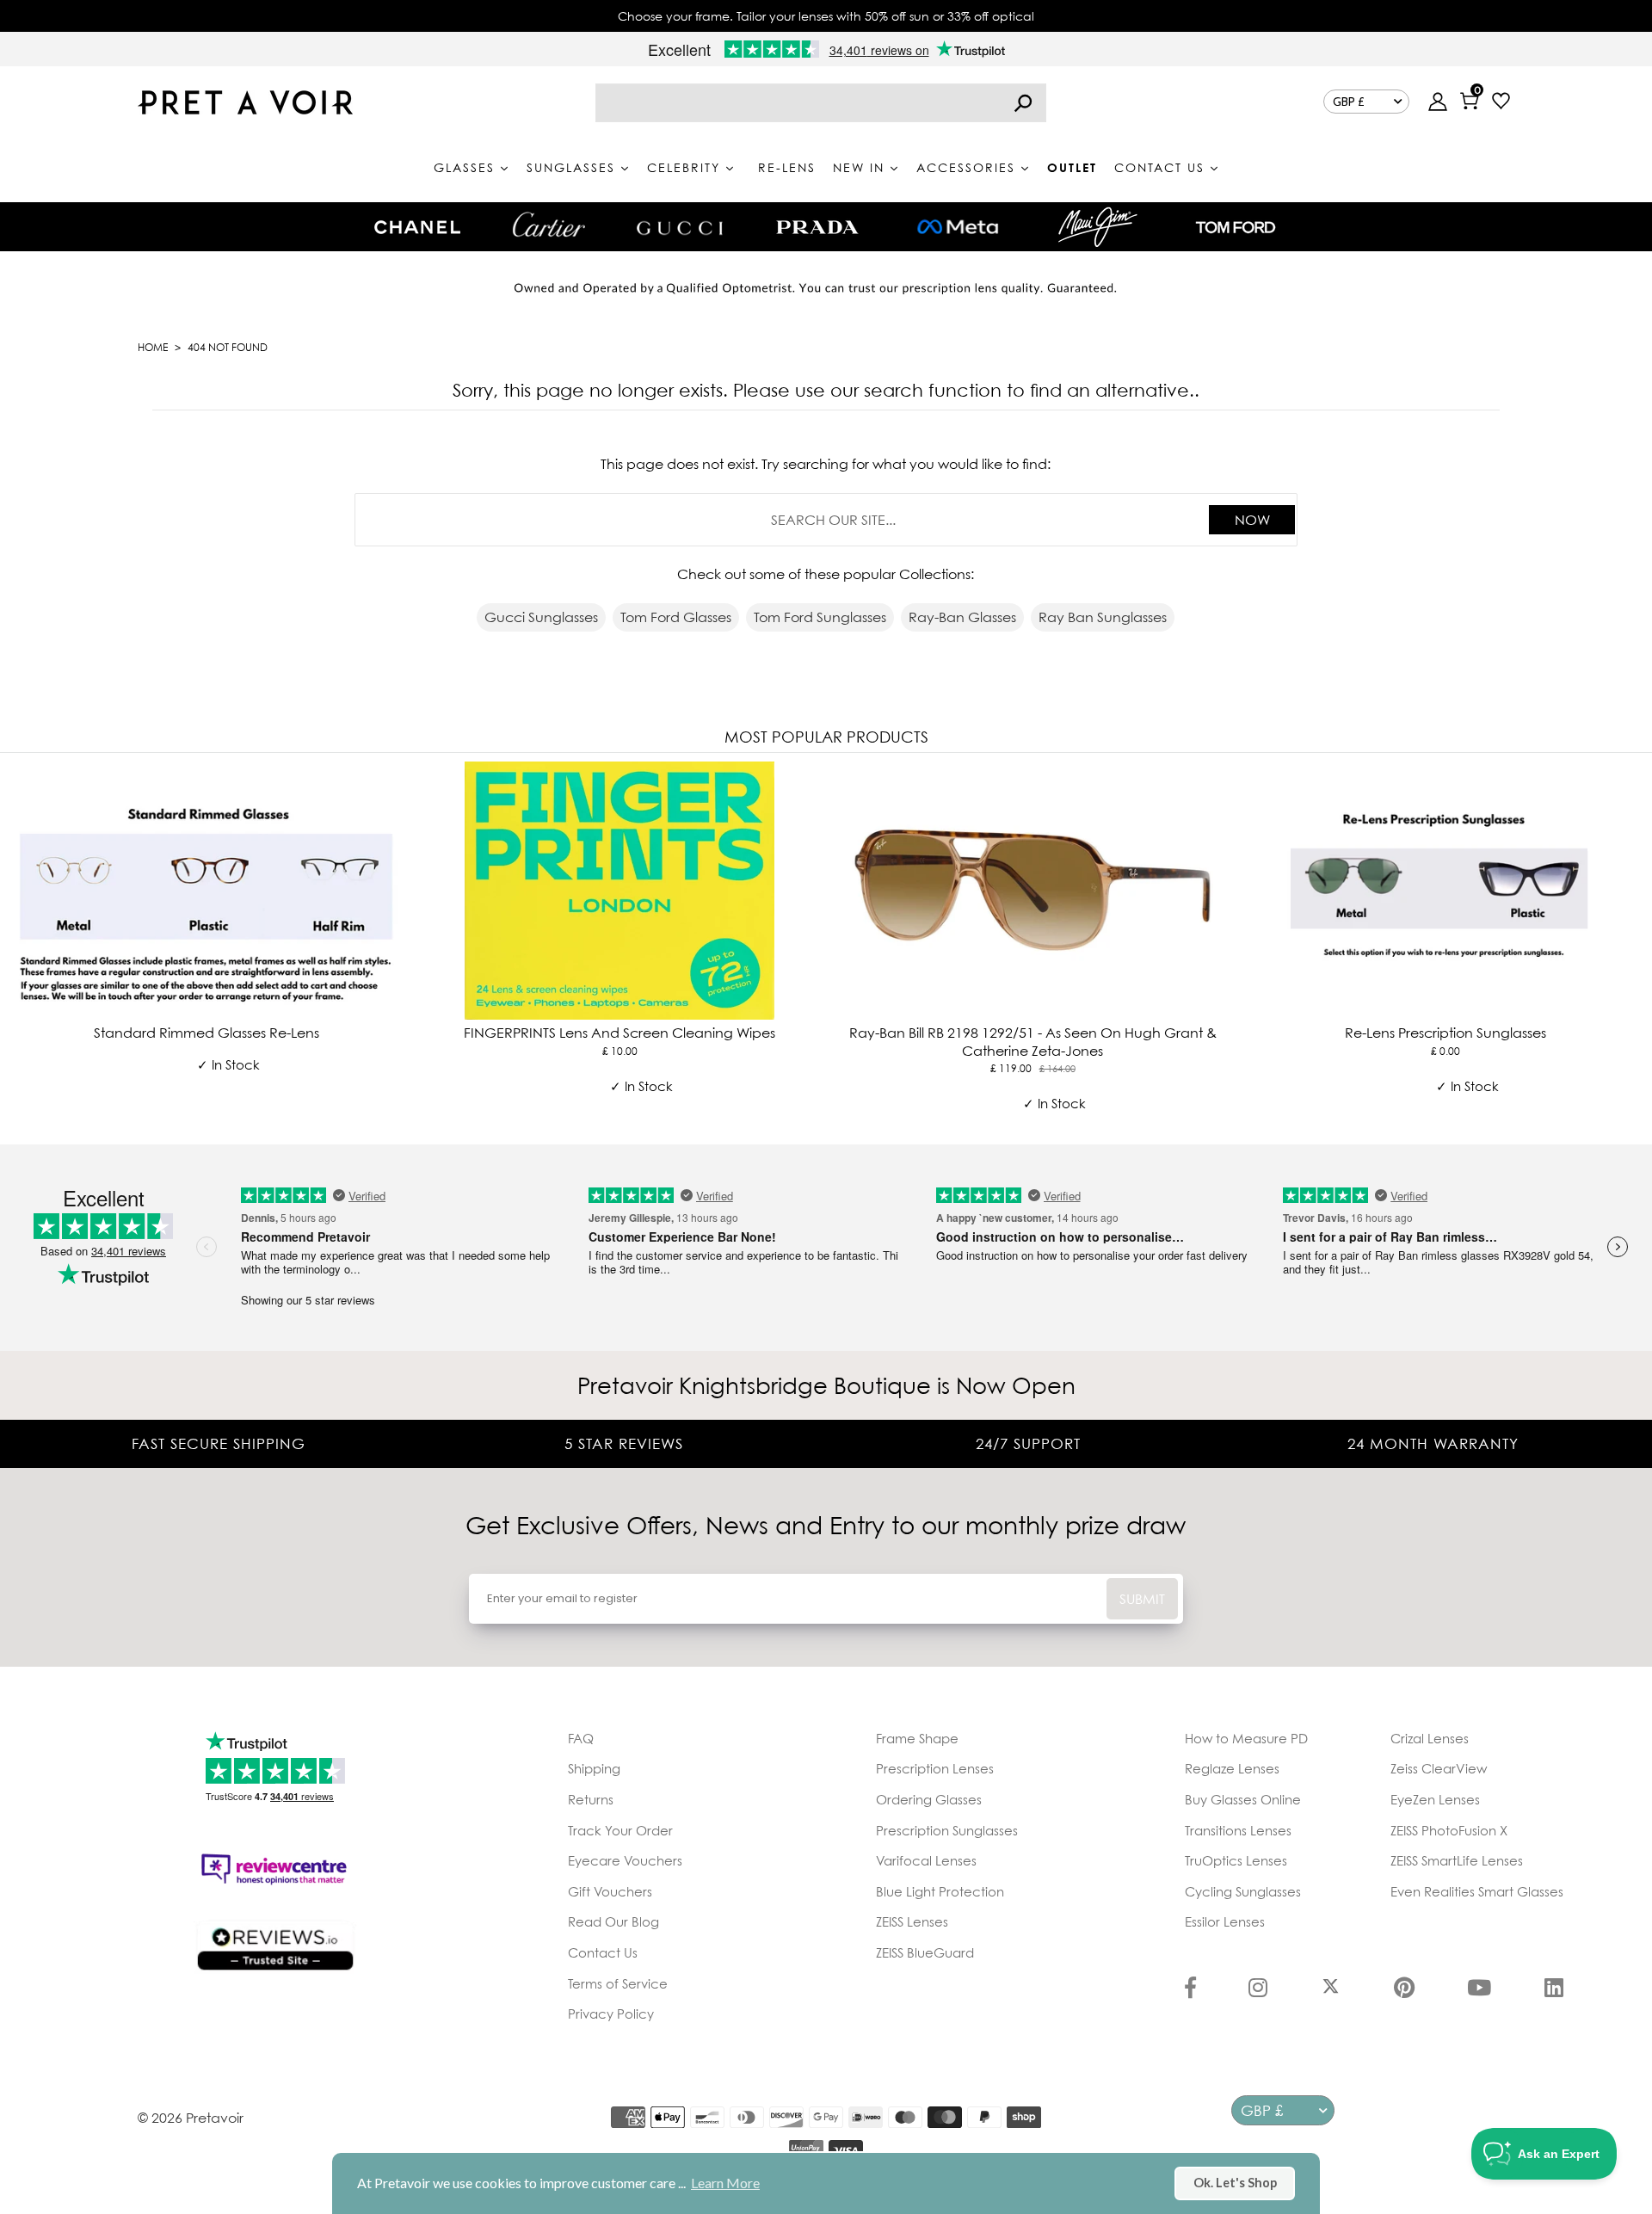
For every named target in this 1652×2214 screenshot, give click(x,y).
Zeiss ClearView (1439, 1768)
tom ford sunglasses (820, 617)
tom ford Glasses (676, 617)
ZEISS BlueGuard (925, 1952)
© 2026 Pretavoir (191, 2118)
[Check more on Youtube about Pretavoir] (1479, 1989)
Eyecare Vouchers (625, 1860)
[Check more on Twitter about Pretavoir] (1331, 1989)
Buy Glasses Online (1243, 1799)
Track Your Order (620, 1830)
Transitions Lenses (1238, 1830)
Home (153, 347)
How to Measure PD (1246, 1738)
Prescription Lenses (935, 1768)
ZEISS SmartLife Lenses (1457, 1860)
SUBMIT (1142, 1599)
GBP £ (1349, 102)
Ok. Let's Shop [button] (1235, 2183)
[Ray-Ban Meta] (958, 228)
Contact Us (603, 1952)
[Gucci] (680, 227)
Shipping (594, 1768)
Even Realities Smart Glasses (1477, 1891)
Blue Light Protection (940, 1891)
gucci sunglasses (541, 617)
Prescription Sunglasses (947, 1830)
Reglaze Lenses (1232, 1768)
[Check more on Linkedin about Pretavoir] (1554, 1989)
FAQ (581, 1738)
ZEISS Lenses (912, 1921)
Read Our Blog (613, 1921)
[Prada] (817, 227)
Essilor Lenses (1225, 1921)
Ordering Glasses (929, 1799)
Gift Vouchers (610, 1891)
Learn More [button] (725, 2183)
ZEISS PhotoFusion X (1449, 1830)
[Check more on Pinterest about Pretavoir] (1404, 1989)
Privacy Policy (611, 2014)
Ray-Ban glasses (962, 617)
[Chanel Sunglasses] (417, 227)
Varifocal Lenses (926, 1860)
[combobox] (821, 103)
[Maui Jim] (1098, 227)
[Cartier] (549, 225)
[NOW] (1023, 103)
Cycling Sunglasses (1243, 1891)
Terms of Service (618, 1983)
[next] (1635, 946)
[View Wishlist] (1501, 103)
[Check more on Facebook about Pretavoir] (1190, 1989)
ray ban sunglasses (1103, 617)
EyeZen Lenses (1435, 1799)
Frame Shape (917, 1738)
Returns (591, 1799)
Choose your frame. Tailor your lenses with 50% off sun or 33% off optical (826, 16)
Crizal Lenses (1430, 1738)
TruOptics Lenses (1236, 1860)
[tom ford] (1236, 227)
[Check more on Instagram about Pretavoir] (1258, 1989)
